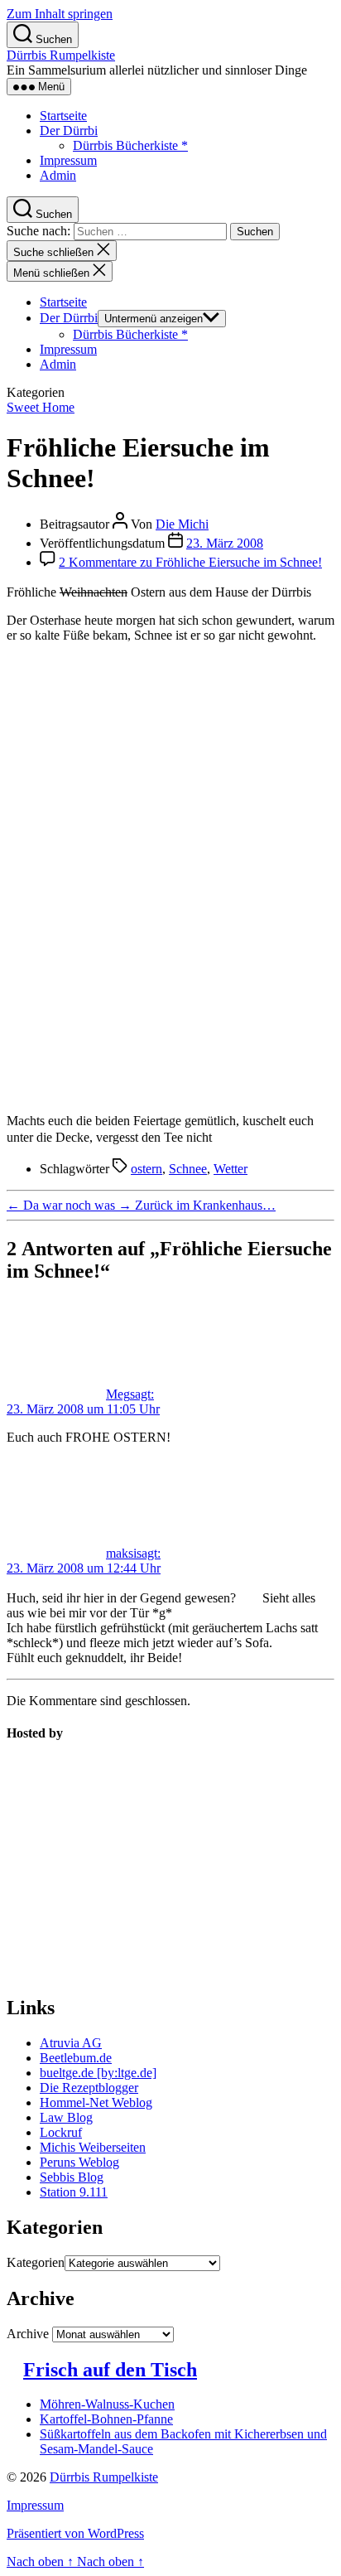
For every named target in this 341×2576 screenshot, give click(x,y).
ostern (146, 1169)
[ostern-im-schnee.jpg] (170, 1092)
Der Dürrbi (69, 130)
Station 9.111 (74, 2192)
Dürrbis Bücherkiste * (130, 145)
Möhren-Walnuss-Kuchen (107, 2404)
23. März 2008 (225, 543)
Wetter (231, 1169)
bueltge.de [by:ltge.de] (98, 2073)
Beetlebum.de (76, 2058)
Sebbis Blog (72, 2177)
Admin (58, 175)
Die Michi (182, 524)
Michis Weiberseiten (93, 2147)
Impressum (68, 160)
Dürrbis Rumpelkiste (61, 55)
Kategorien (36, 2262)
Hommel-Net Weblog (96, 2102)
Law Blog (66, 2117)
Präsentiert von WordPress (75, 2533)
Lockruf (61, 2132)
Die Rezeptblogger (89, 2088)
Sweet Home (41, 407)
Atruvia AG (71, 2043)
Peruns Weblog (79, 2162)
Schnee (188, 1169)
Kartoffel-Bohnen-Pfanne (106, 2419)
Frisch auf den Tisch (110, 2370)
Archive (28, 2334)
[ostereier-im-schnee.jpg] (170, 870)
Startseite (63, 116)
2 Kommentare (190, 562)
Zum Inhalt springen (60, 14)
